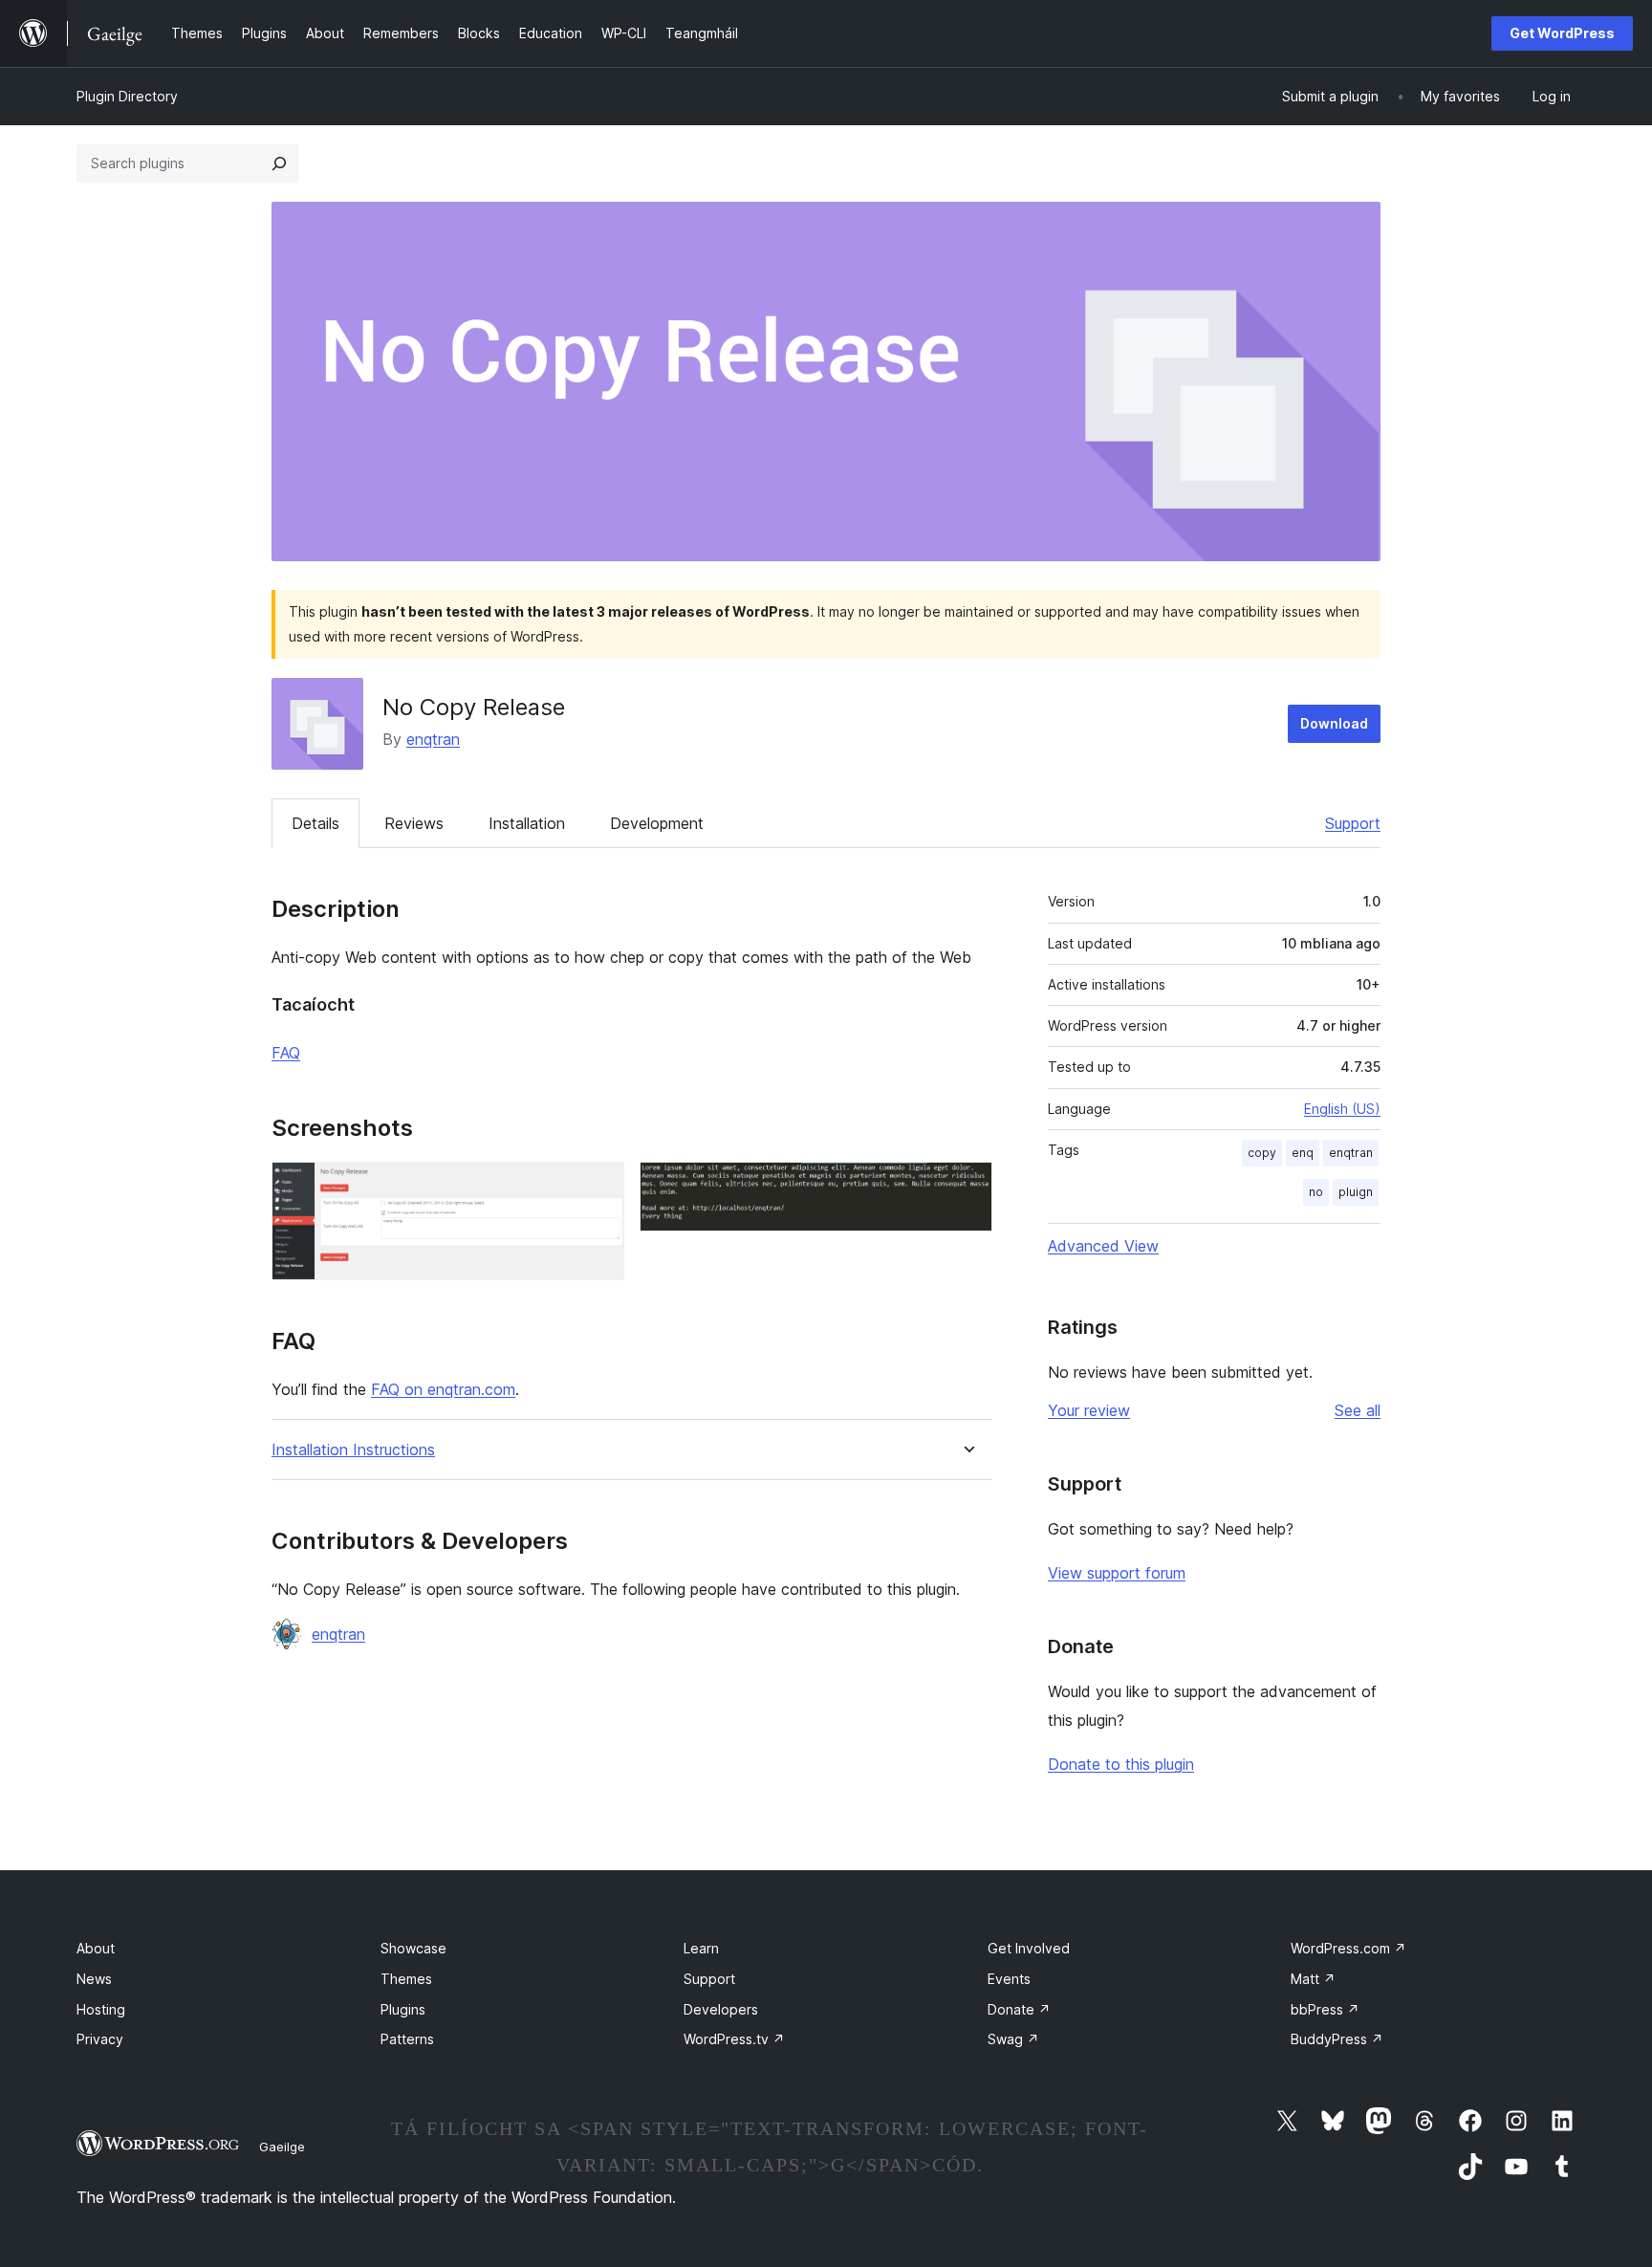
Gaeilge (282, 2147)
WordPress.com (1348, 1948)
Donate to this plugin (1121, 1764)
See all (1358, 1410)
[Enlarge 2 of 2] (967, 1188)
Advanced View (1103, 1246)
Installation (527, 823)
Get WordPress (1562, 33)
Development (657, 823)
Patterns (407, 2039)
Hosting (101, 2009)
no (1316, 1192)
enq (1303, 1153)
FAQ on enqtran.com (443, 1389)
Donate (1019, 2009)
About (96, 1948)
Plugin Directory (127, 96)
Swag (1013, 2039)
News (94, 1979)
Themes (406, 1979)
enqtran (433, 739)
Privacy (100, 2039)
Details (315, 823)
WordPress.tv (734, 2039)
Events (1009, 1979)
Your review (1089, 1410)
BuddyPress (1337, 2039)
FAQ (286, 1053)
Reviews (414, 823)
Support (1353, 823)
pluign (1356, 1192)
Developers (721, 2009)
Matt (1313, 1979)
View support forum (1117, 1573)
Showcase (413, 1948)
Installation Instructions (353, 1450)
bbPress (1325, 2009)
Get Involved (1029, 1948)
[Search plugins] (279, 163)
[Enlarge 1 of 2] (598, 1188)
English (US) (1342, 1109)
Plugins (403, 2009)
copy (1262, 1153)
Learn (701, 1948)
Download (1334, 723)
